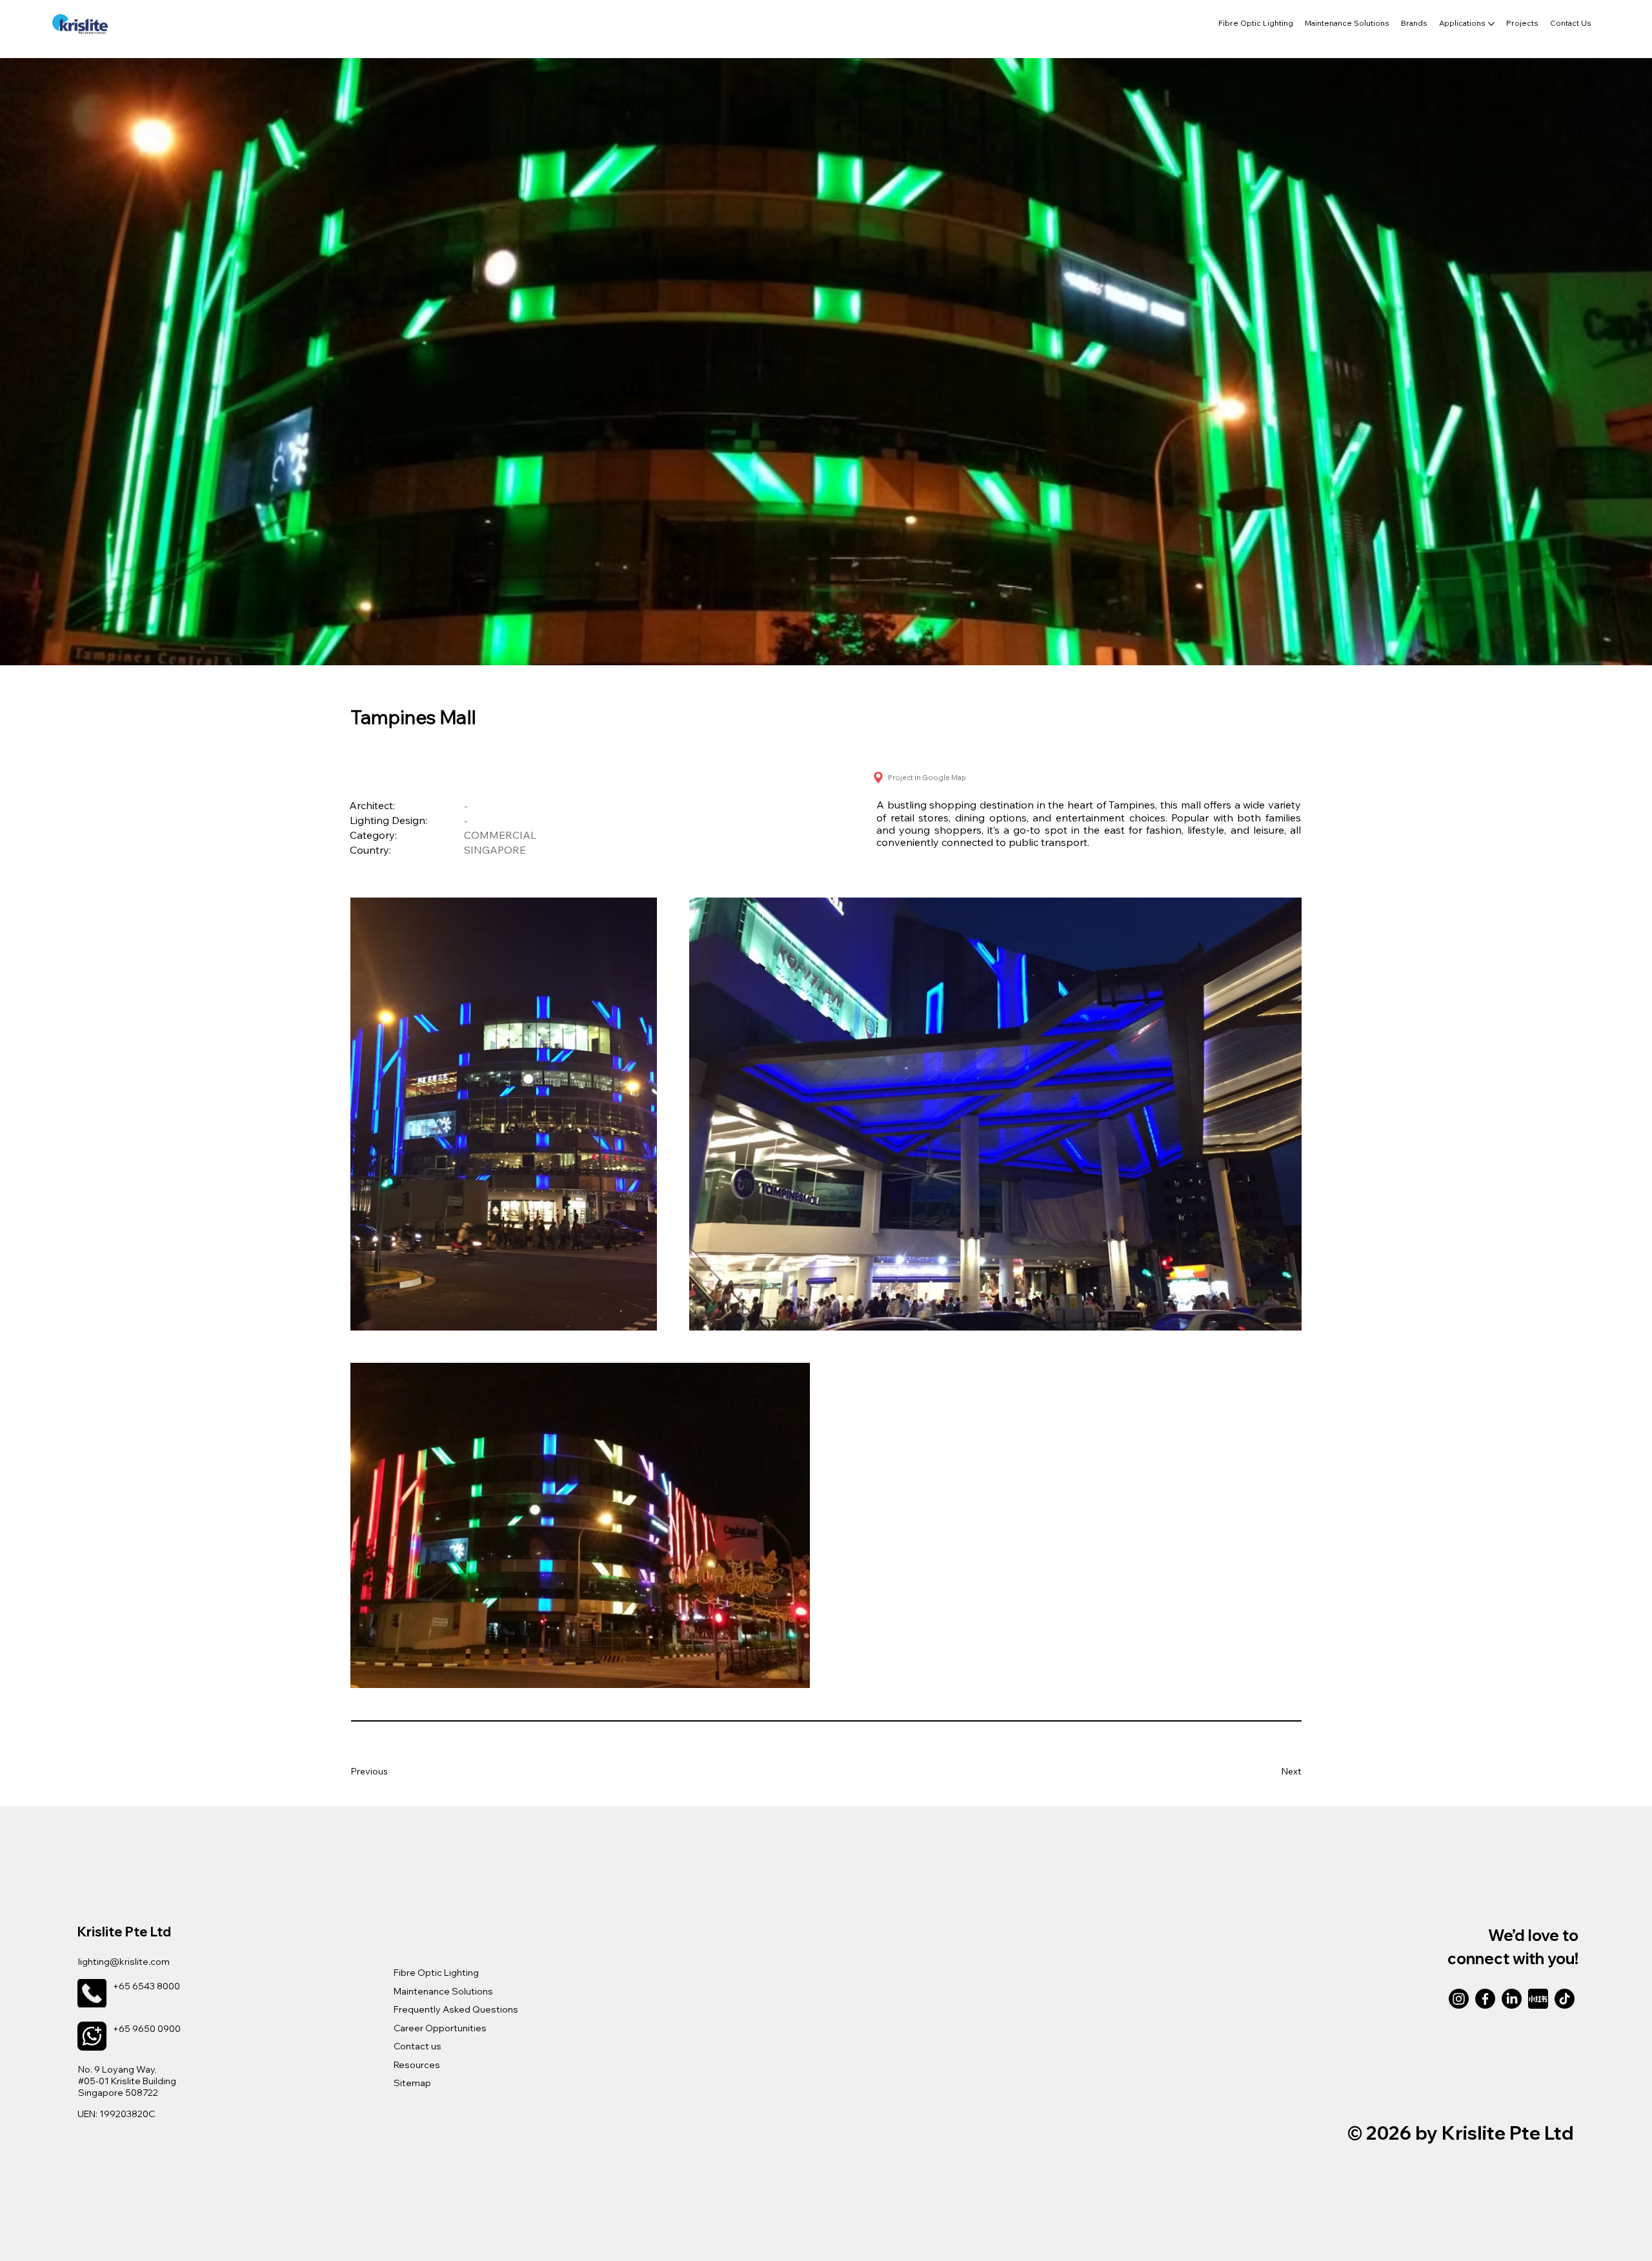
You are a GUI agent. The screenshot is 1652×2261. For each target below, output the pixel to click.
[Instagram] (1459, 1999)
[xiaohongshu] (1538, 1999)
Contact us (418, 2046)
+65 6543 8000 (146, 1986)
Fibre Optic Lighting (436, 1973)
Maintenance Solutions (443, 1991)
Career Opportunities (440, 2028)
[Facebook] (1485, 1999)
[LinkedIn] (1512, 1999)
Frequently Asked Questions (456, 2009)
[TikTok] (1565, 1999)
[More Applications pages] (1491, 24)
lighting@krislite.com (124, 1962)
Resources (417, 2065)
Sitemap (412, 2083)
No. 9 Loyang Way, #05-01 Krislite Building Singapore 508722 (127, 2081)
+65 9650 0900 (147, 2029)
